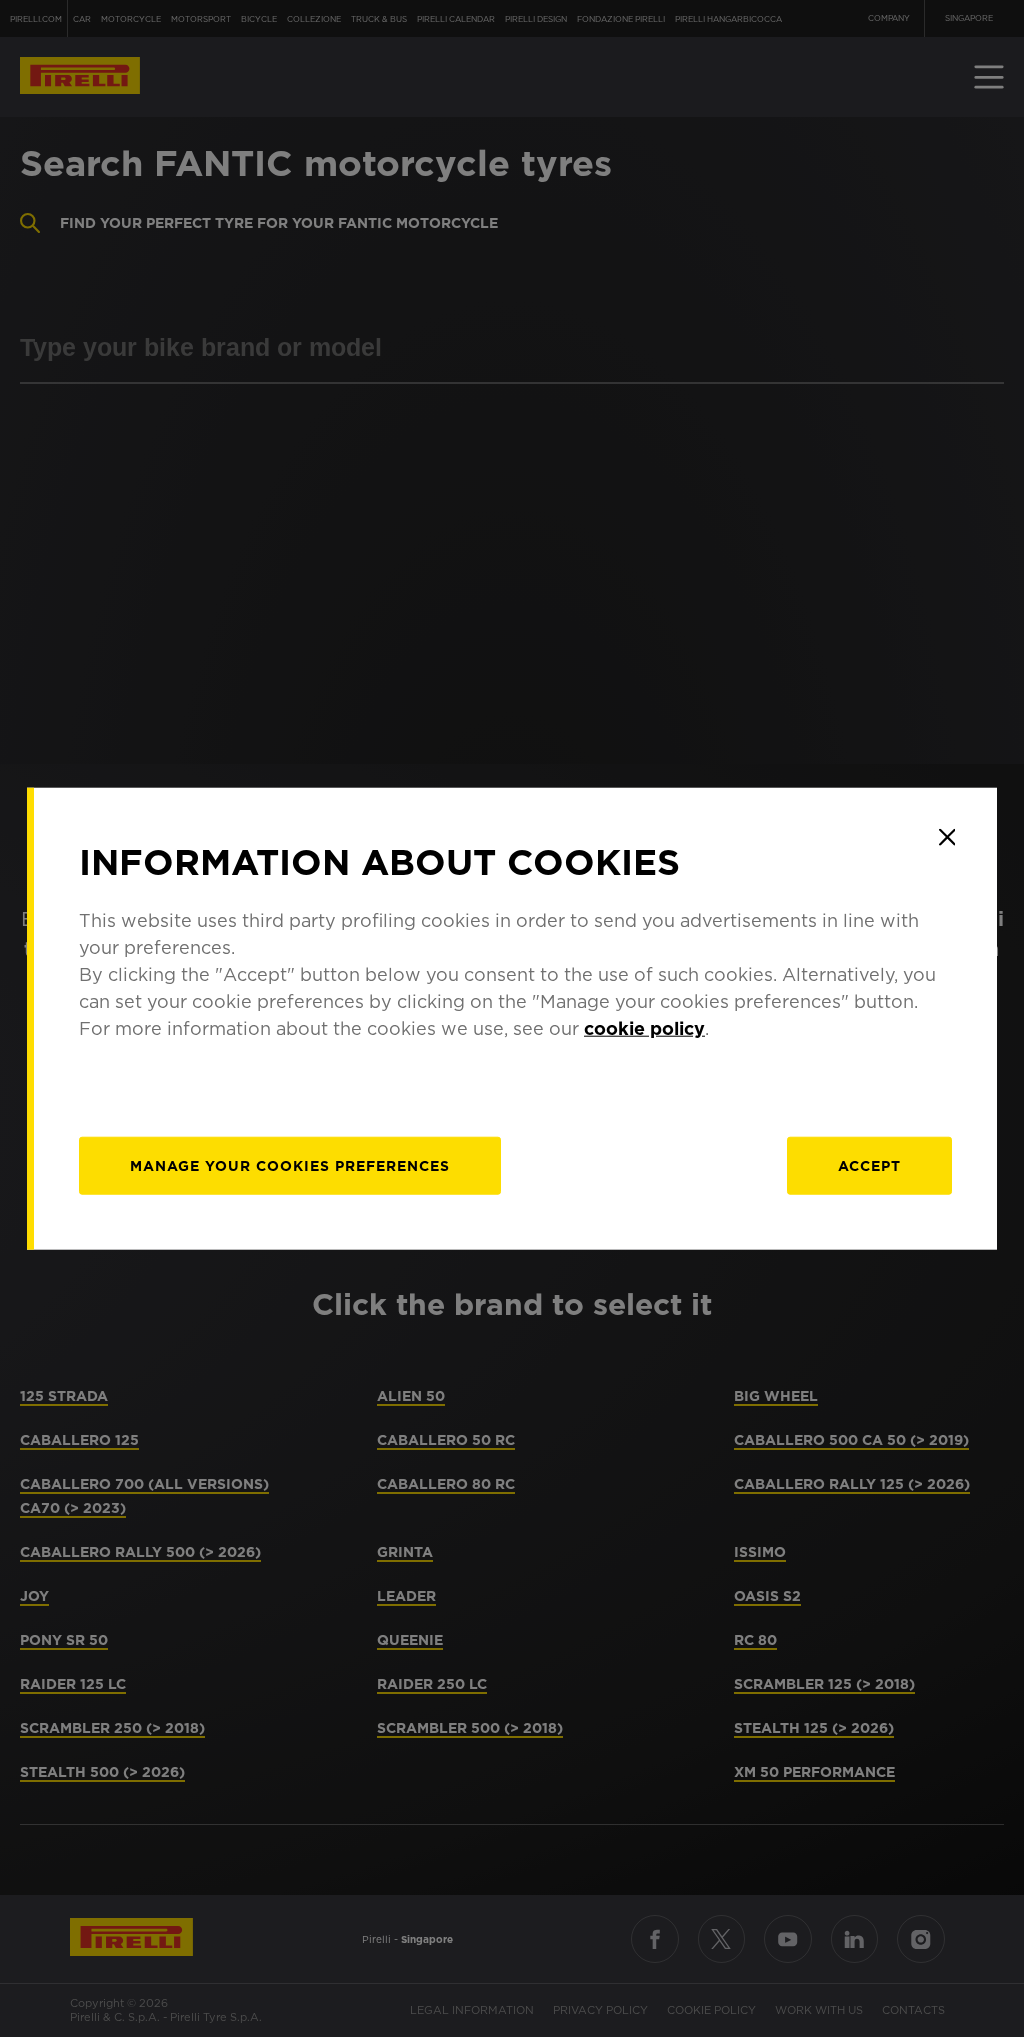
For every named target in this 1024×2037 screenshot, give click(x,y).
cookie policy (644, 1028)
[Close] (947, 837)
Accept (869, 1166)
